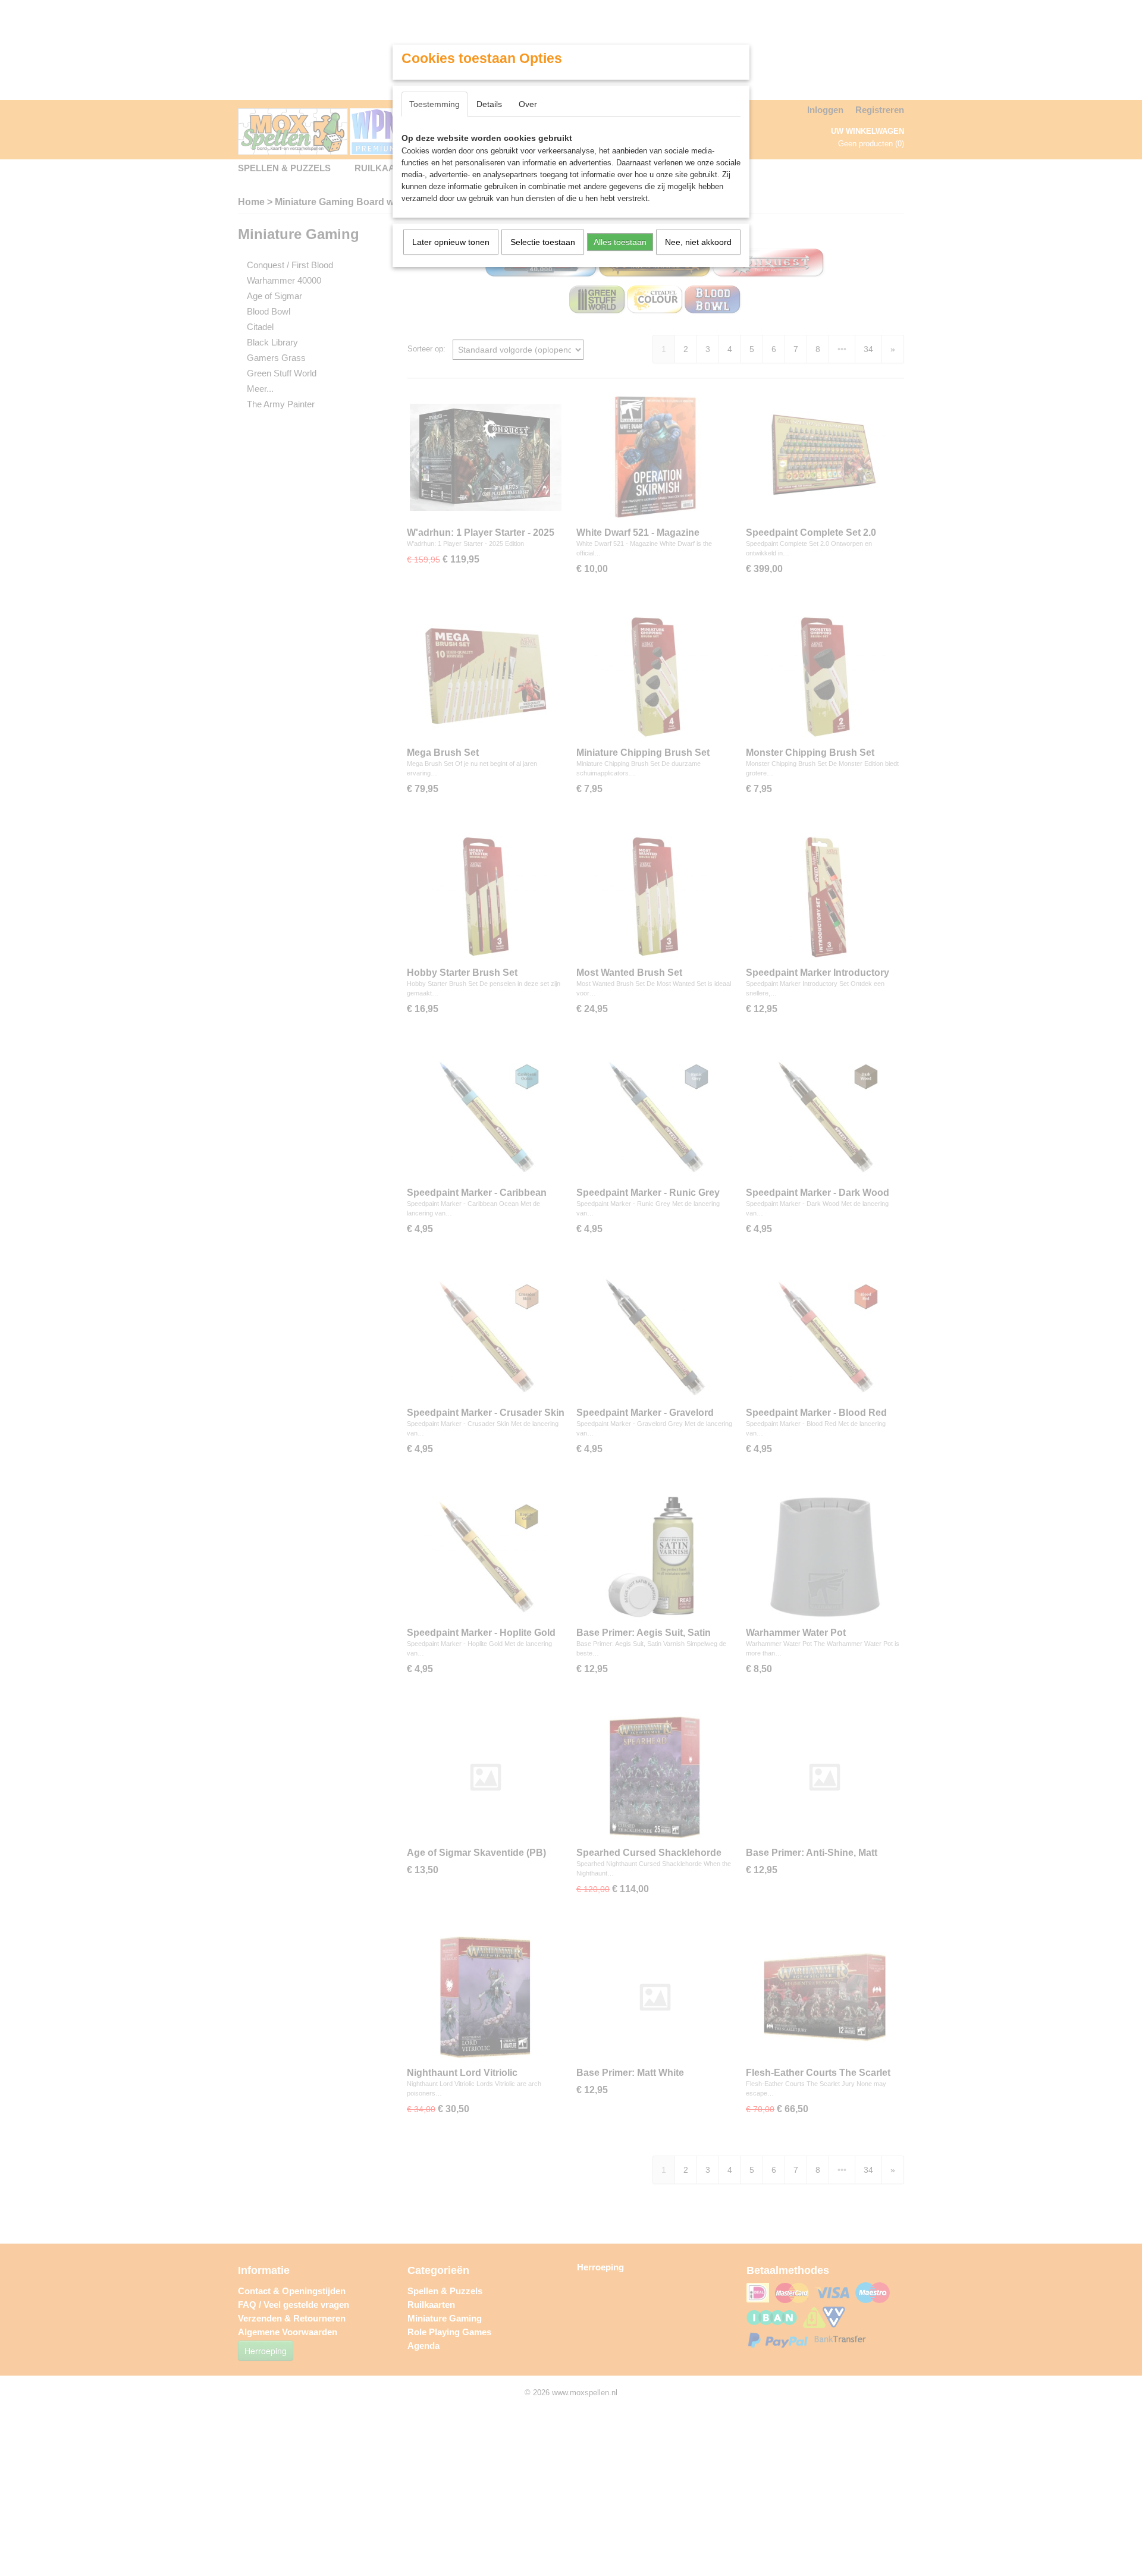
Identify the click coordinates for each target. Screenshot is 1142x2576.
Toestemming (434, 104)
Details (489, 104)
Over (528, 104)
